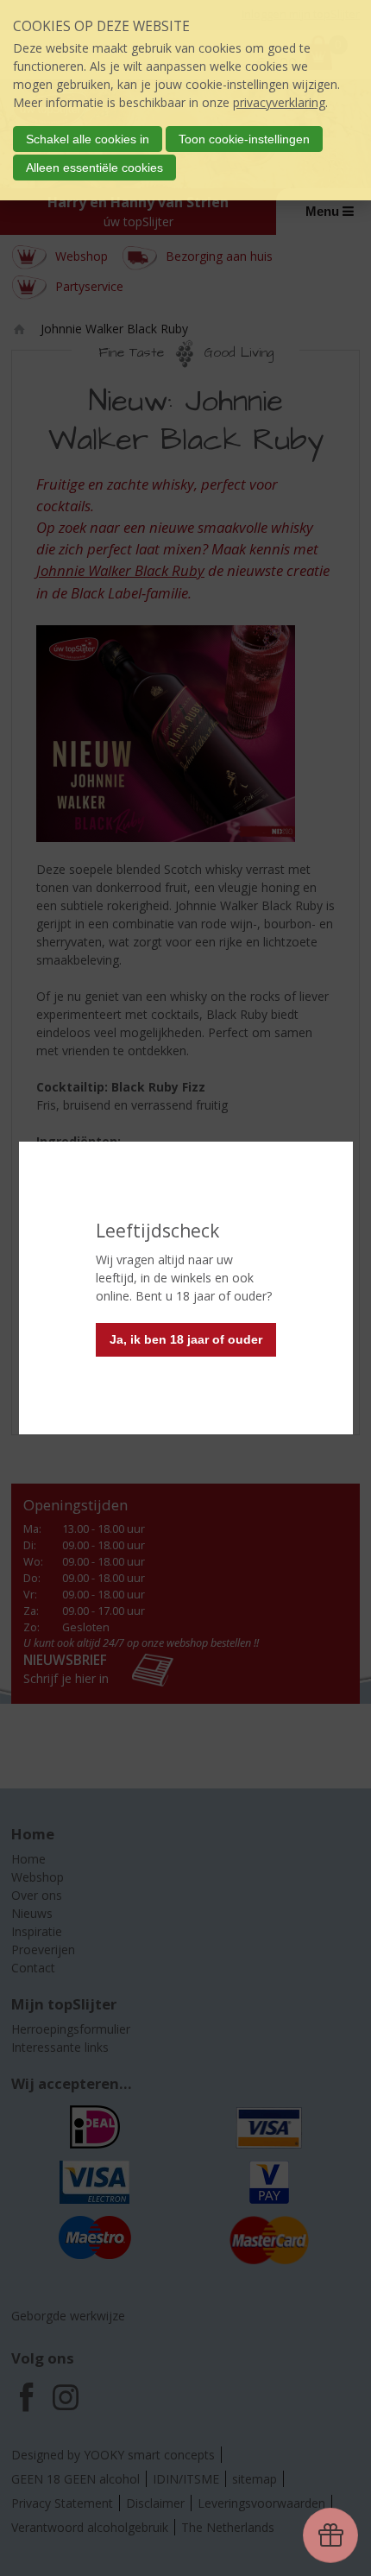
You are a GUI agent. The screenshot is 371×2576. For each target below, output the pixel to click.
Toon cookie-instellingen (244, 139)
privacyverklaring (279, 102)
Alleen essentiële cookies (94, 168)
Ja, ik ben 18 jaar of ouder (186, 1339)
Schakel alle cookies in (88, 139)
